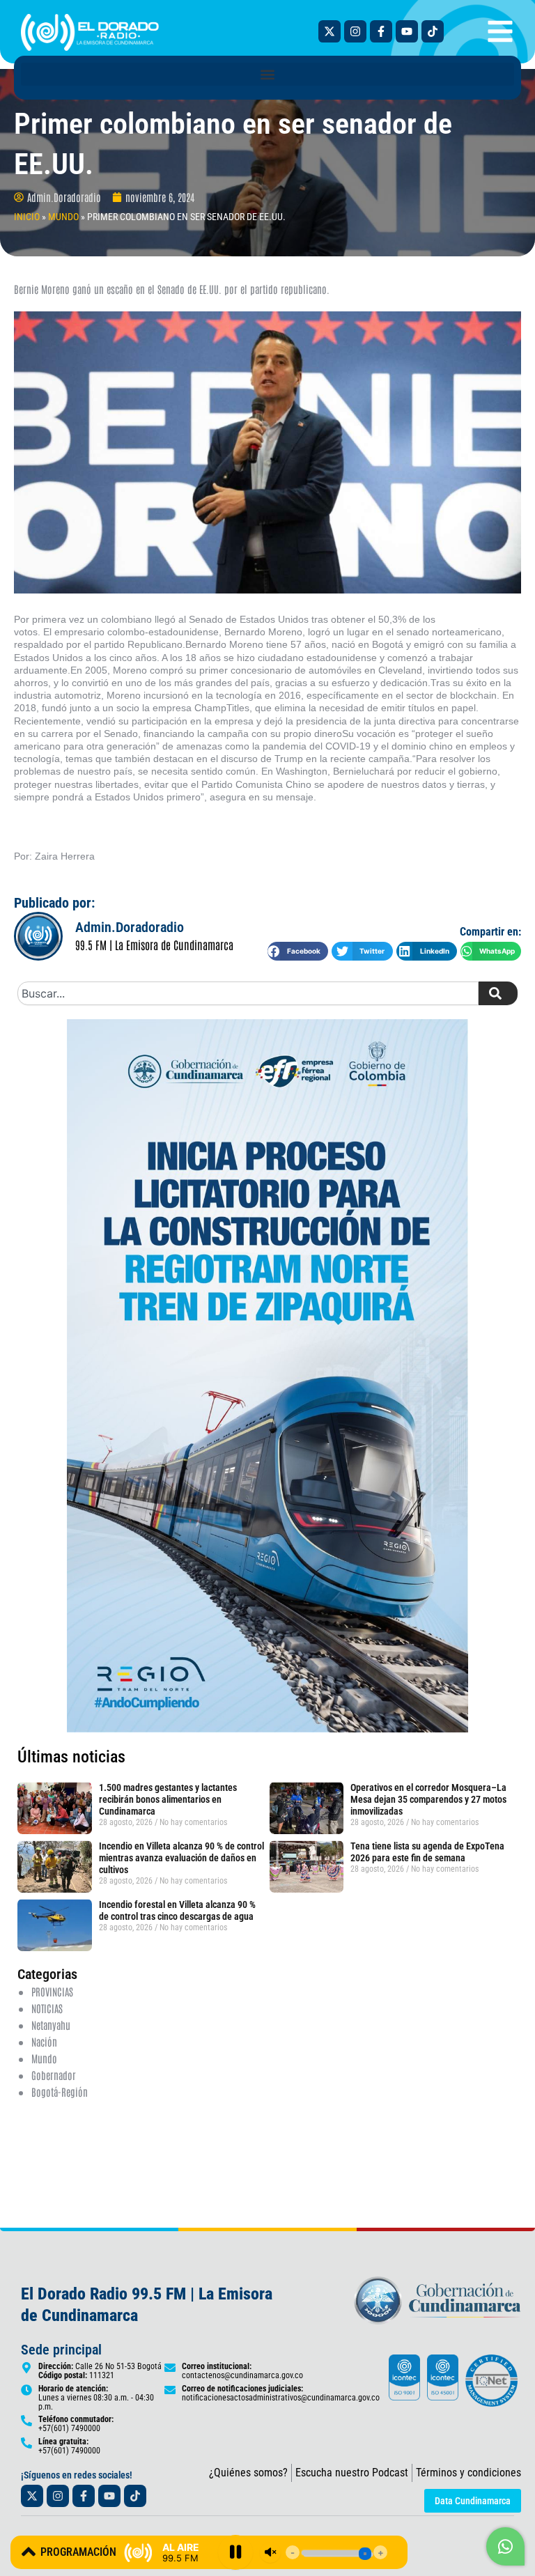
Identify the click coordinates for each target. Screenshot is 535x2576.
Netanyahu (51, 2025)
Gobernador (54, 2075)
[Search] (498, 993)
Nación (44, 2041)
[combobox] (248, 993)
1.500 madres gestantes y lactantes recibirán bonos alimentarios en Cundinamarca (168, 1799)
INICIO (27, 217)
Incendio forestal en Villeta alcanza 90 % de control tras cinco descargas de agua (177, 1910)
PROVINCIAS (52, 1991)
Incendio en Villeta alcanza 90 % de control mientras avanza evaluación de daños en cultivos (181, 1858)
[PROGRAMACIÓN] (29, 2552)
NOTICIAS (47, 2008)
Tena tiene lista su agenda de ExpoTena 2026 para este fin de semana (427, 1852)
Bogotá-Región (60, 2092)
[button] (267, 74)
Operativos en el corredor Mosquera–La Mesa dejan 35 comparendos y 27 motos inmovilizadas (428, 1799)
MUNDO (63, 217)
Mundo (44, 2058)
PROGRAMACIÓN (78, 2552)
